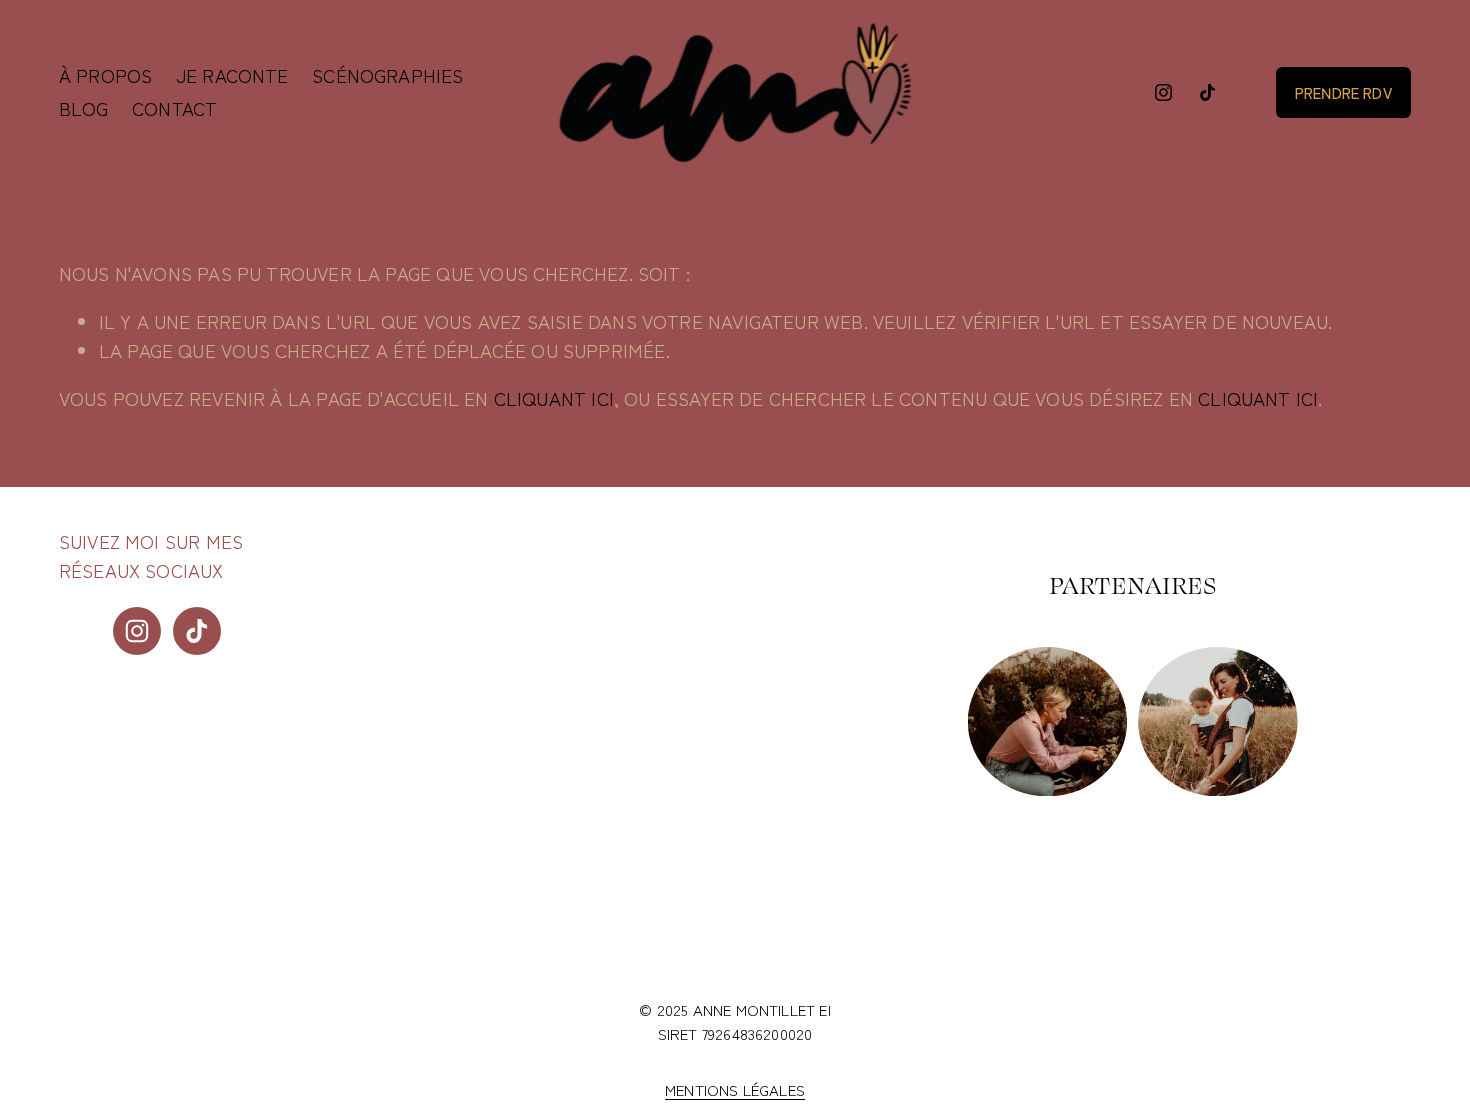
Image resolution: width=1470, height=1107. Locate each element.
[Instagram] (1163, 92)
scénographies (387, 75)
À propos (105, 75)
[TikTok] (1207, 92)
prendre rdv (1343, 92)
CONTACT (174, 108)
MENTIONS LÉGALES (735, 1089)
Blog (84, 108)
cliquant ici (554, 398)
